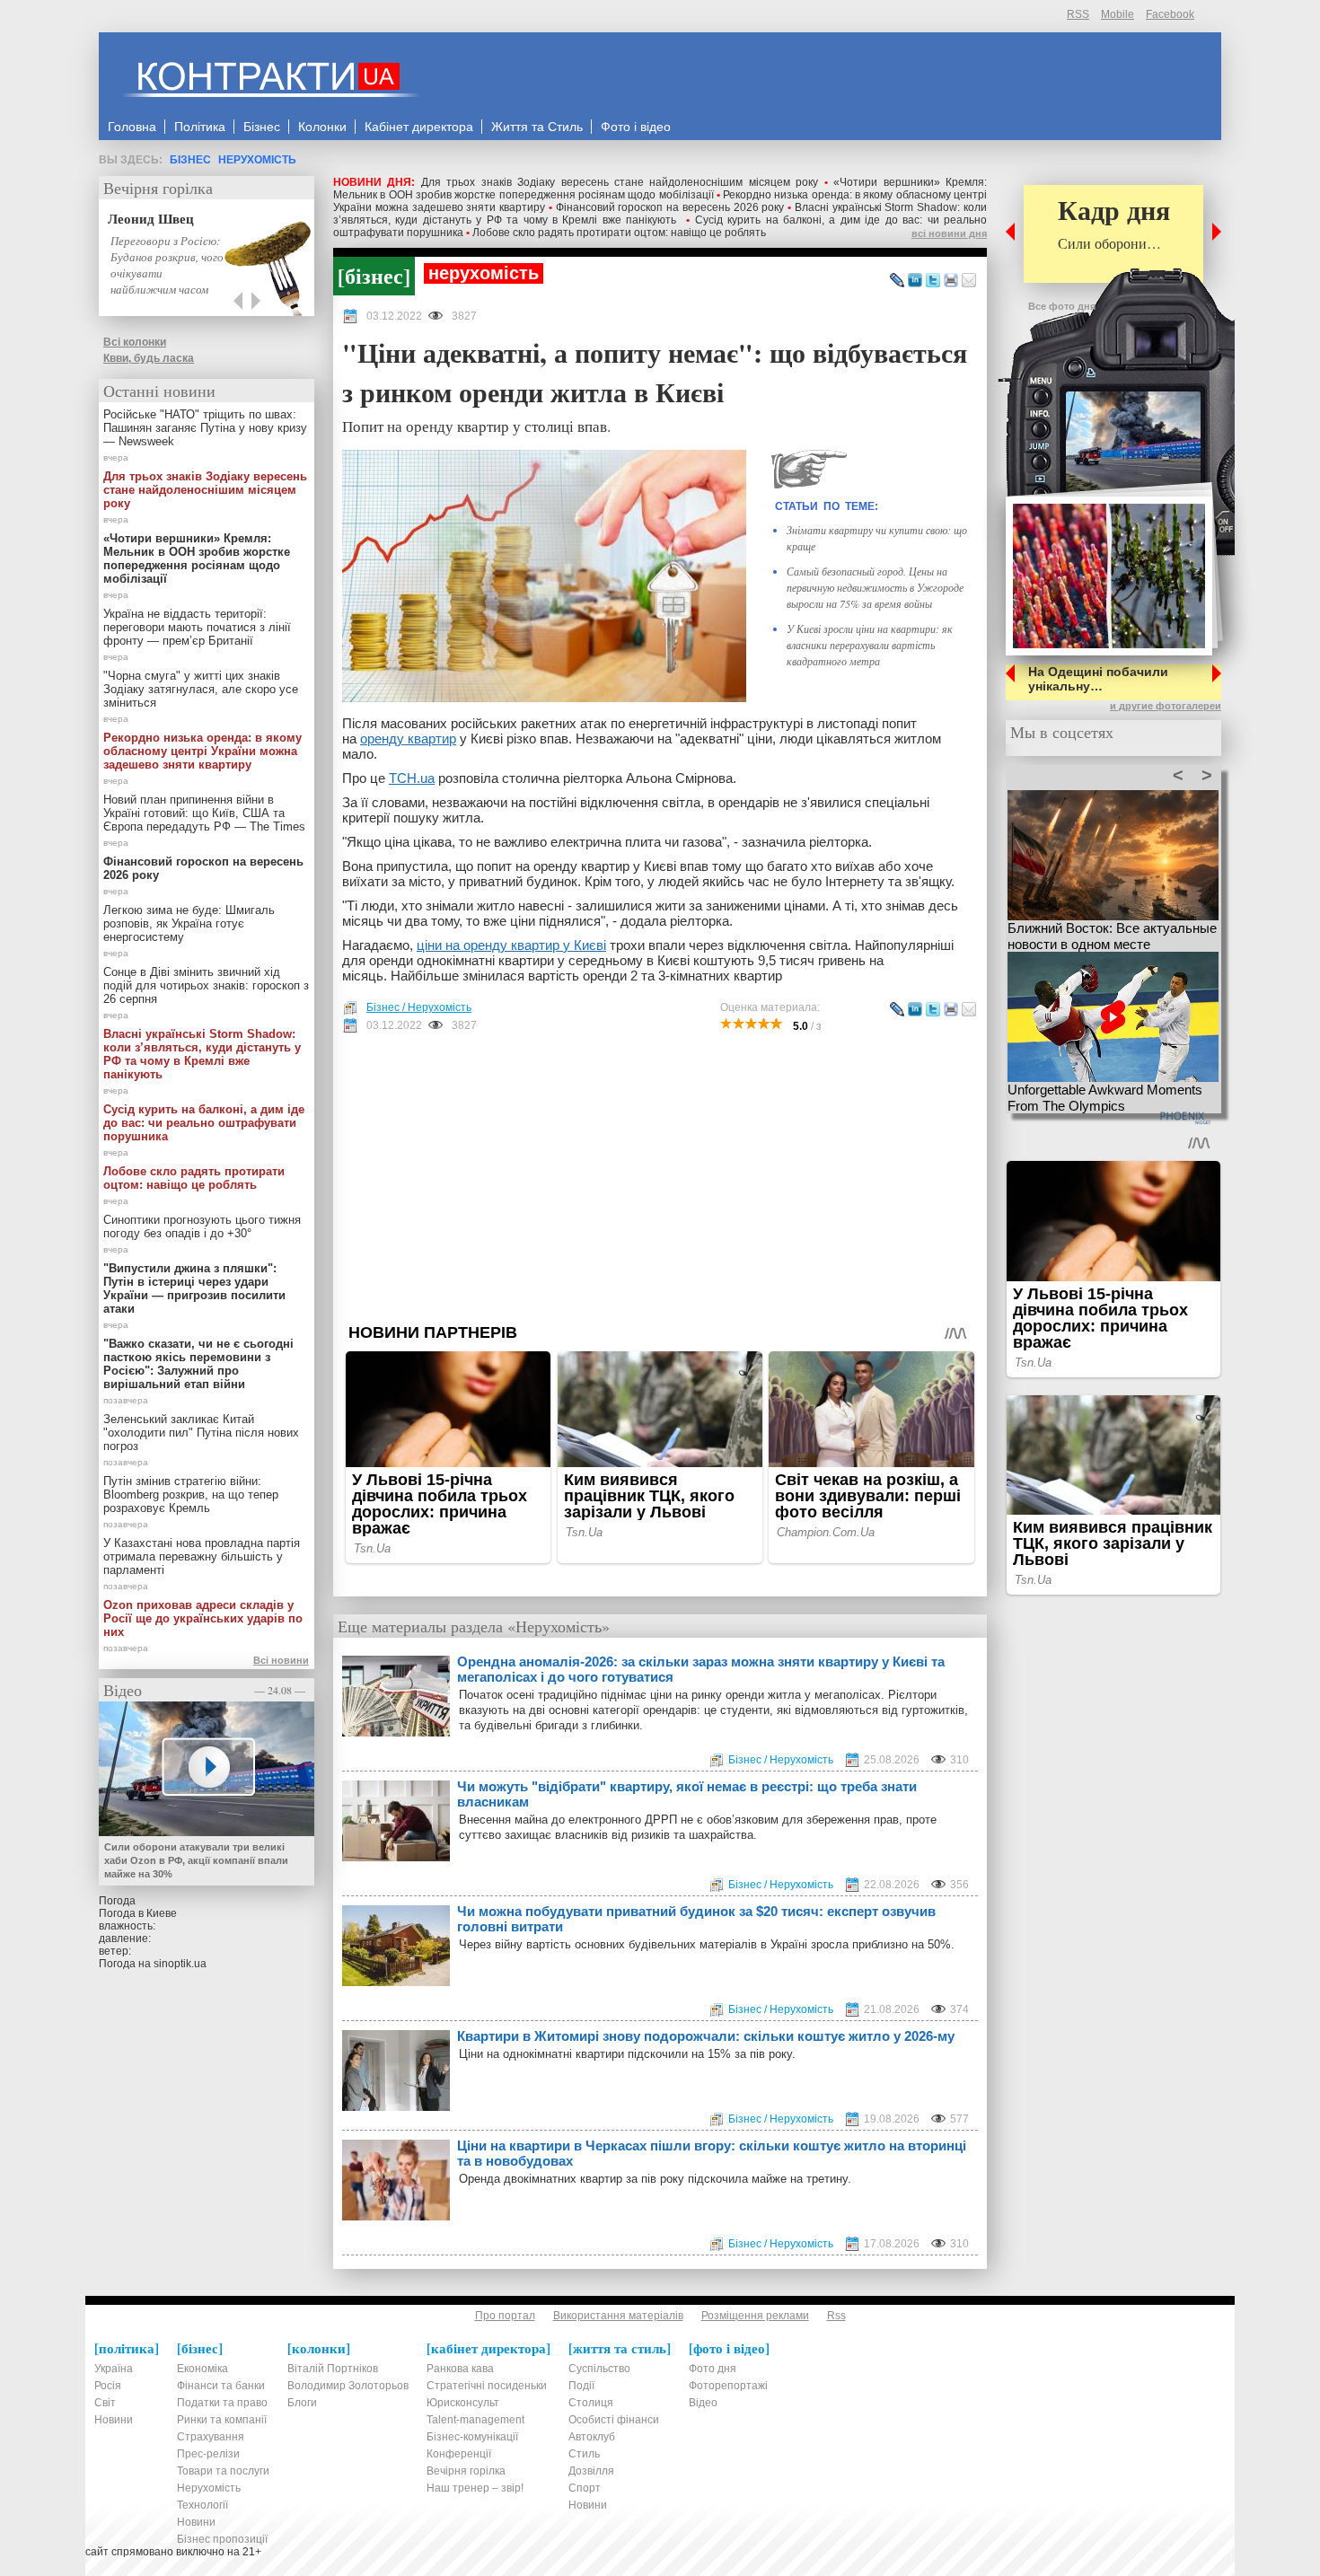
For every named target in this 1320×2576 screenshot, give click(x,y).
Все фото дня (1062, 306)
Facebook (1170, 14)
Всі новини (281, 1660)
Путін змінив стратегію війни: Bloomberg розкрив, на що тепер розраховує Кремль (191, 1495)
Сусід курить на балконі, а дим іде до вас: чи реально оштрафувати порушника (204, 1123)
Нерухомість (257, 160)
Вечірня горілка (158, 188)
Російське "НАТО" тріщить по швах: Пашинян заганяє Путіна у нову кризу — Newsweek (205, 428)
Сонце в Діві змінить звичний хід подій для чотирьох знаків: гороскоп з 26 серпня (206, 985)
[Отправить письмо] (969, 281)
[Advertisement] (660, 1178)
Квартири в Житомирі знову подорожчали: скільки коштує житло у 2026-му (706, 2036)
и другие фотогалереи (1166, 706)
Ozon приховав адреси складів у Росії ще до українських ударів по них (203, 1618)
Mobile (1118, 14)
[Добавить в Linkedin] (915, 281)
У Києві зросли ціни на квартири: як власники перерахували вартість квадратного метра (870, 645)
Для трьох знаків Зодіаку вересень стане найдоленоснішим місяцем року (620, 182)
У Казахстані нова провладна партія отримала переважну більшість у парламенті (202, 1556)
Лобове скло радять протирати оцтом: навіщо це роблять (619, 233)
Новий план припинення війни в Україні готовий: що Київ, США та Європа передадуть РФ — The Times (204, 813)
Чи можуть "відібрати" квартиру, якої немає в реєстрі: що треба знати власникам (687, 1794)
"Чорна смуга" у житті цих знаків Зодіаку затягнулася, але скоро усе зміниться (201, 689)
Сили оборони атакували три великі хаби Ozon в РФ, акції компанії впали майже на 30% (196, 1860)
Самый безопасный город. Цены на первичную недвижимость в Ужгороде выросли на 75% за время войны (875, 587)
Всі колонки (135, 342)
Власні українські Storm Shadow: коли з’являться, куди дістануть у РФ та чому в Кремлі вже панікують (660, 214)
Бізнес (190, 160)
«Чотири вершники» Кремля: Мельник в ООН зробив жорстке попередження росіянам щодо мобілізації (660, 189)
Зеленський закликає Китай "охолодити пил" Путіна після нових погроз (201, 1433)
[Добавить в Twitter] (933, 281)
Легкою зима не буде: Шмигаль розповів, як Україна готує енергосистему (189, 923)
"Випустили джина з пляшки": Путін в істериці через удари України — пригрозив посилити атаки (194, 1288)
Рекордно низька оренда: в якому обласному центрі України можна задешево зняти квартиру (202, 751)
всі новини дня (949, 233)
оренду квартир (408, 739)
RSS (1078, 14)
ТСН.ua (412, 778)
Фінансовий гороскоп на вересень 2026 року (670, 207)
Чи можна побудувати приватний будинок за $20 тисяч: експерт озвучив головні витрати (696, 1919)
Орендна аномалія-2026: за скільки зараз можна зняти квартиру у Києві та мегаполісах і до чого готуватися (701, 1669)
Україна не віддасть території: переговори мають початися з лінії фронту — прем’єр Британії (197, 627)
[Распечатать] (951, 281)
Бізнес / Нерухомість (419, 1007)
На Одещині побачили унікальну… (1098, 679)
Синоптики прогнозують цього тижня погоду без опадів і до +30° (202, 1226)
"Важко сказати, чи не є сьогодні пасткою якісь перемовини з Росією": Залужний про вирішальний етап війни (198, 1364)
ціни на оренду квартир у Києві (511, 945)
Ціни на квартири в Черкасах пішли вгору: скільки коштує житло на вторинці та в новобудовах (712, 2153)
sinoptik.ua (180, 1964)
